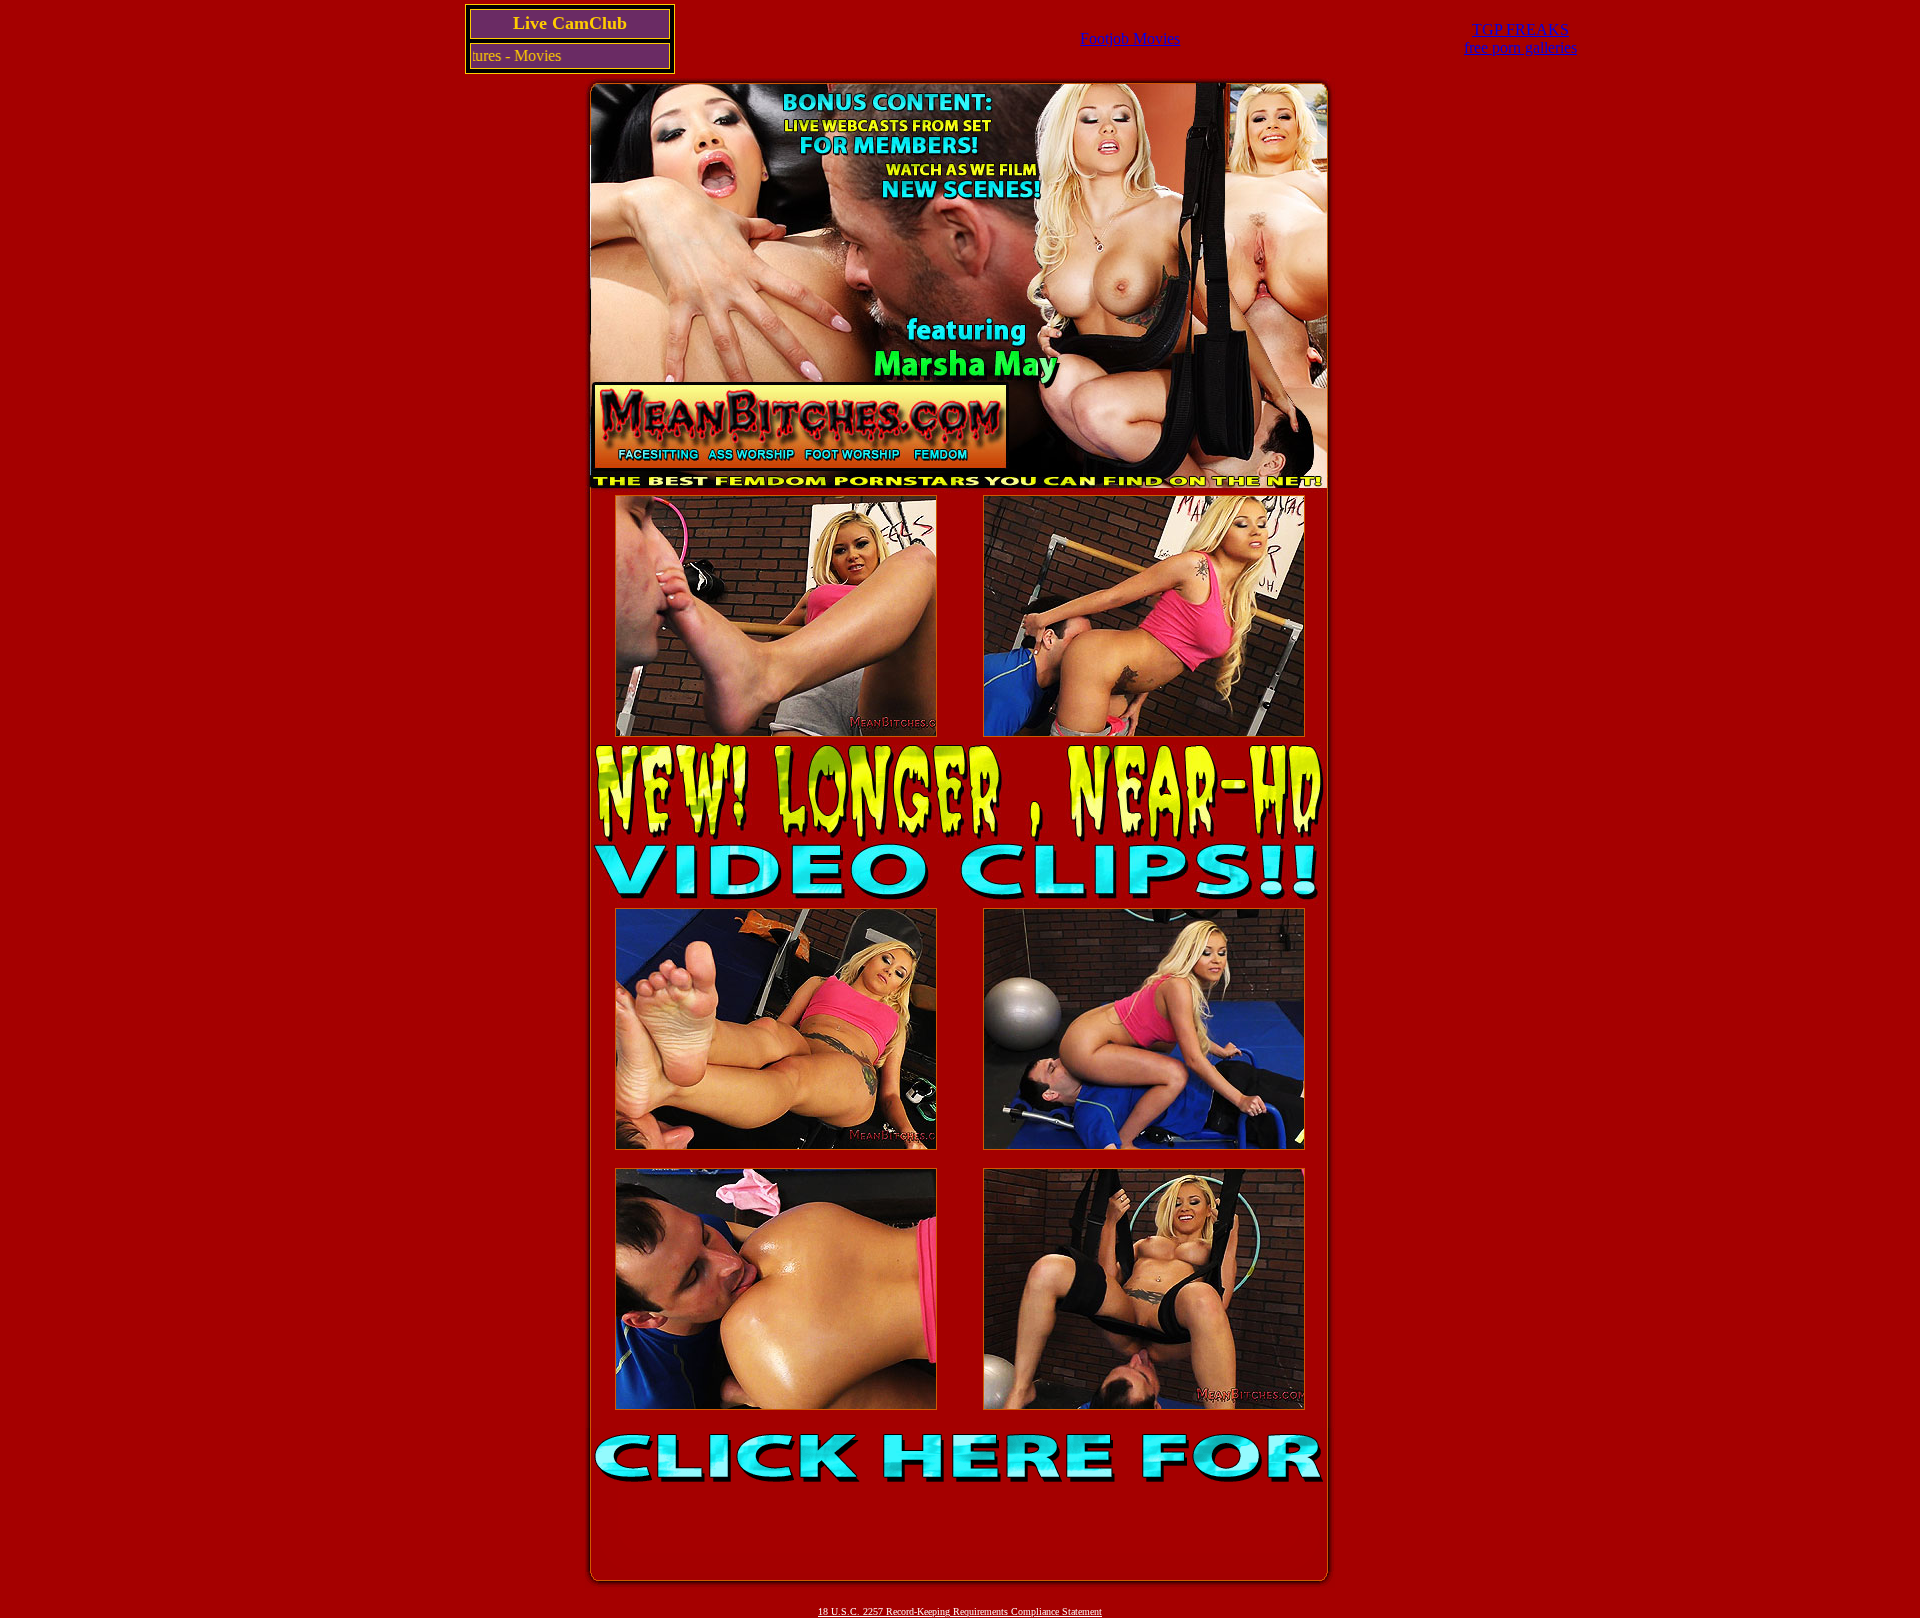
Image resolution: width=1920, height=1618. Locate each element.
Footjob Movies (1130, 38)
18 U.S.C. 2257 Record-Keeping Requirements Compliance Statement (960, 1611)
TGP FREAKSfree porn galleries (1520, 38)
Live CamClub (570, 23)
